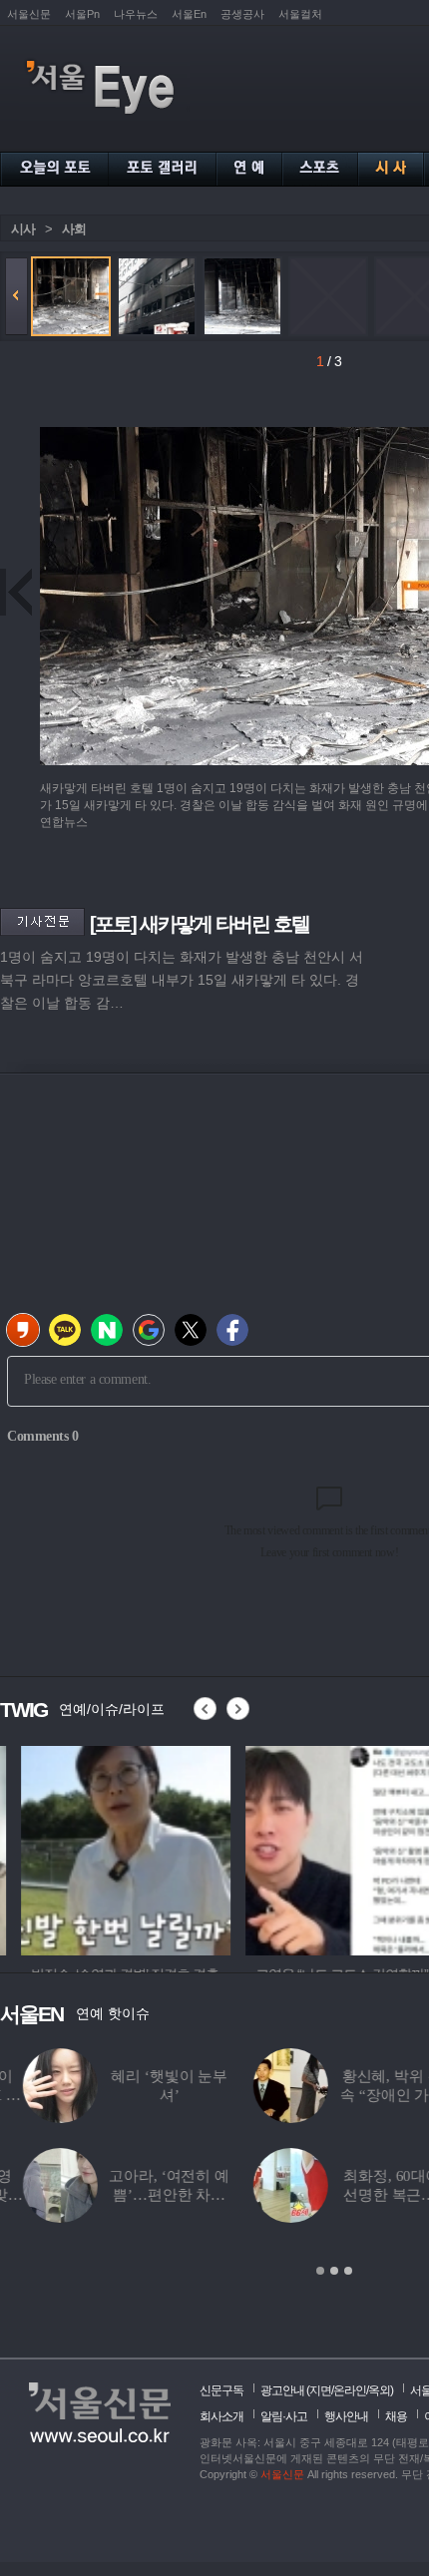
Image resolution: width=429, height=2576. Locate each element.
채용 (396, 2416)
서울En (189, 14)
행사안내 (346, 2416)
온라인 (350, 2390)
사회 (74, 229)
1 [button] (320, 2271)
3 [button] (348, 2271)
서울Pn (82, 14)
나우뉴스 (136, 14)
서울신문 (29, 14)
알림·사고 (284, 2416)
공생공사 (242, 14)
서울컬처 (300, 14)
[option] (105, 1848)
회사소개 (221, 2416)
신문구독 (221, 2390)
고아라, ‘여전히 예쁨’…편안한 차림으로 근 (146, 2195)
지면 (320, 2390)
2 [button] (334, 2271)
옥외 (379, 2390)
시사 (23, 229)
